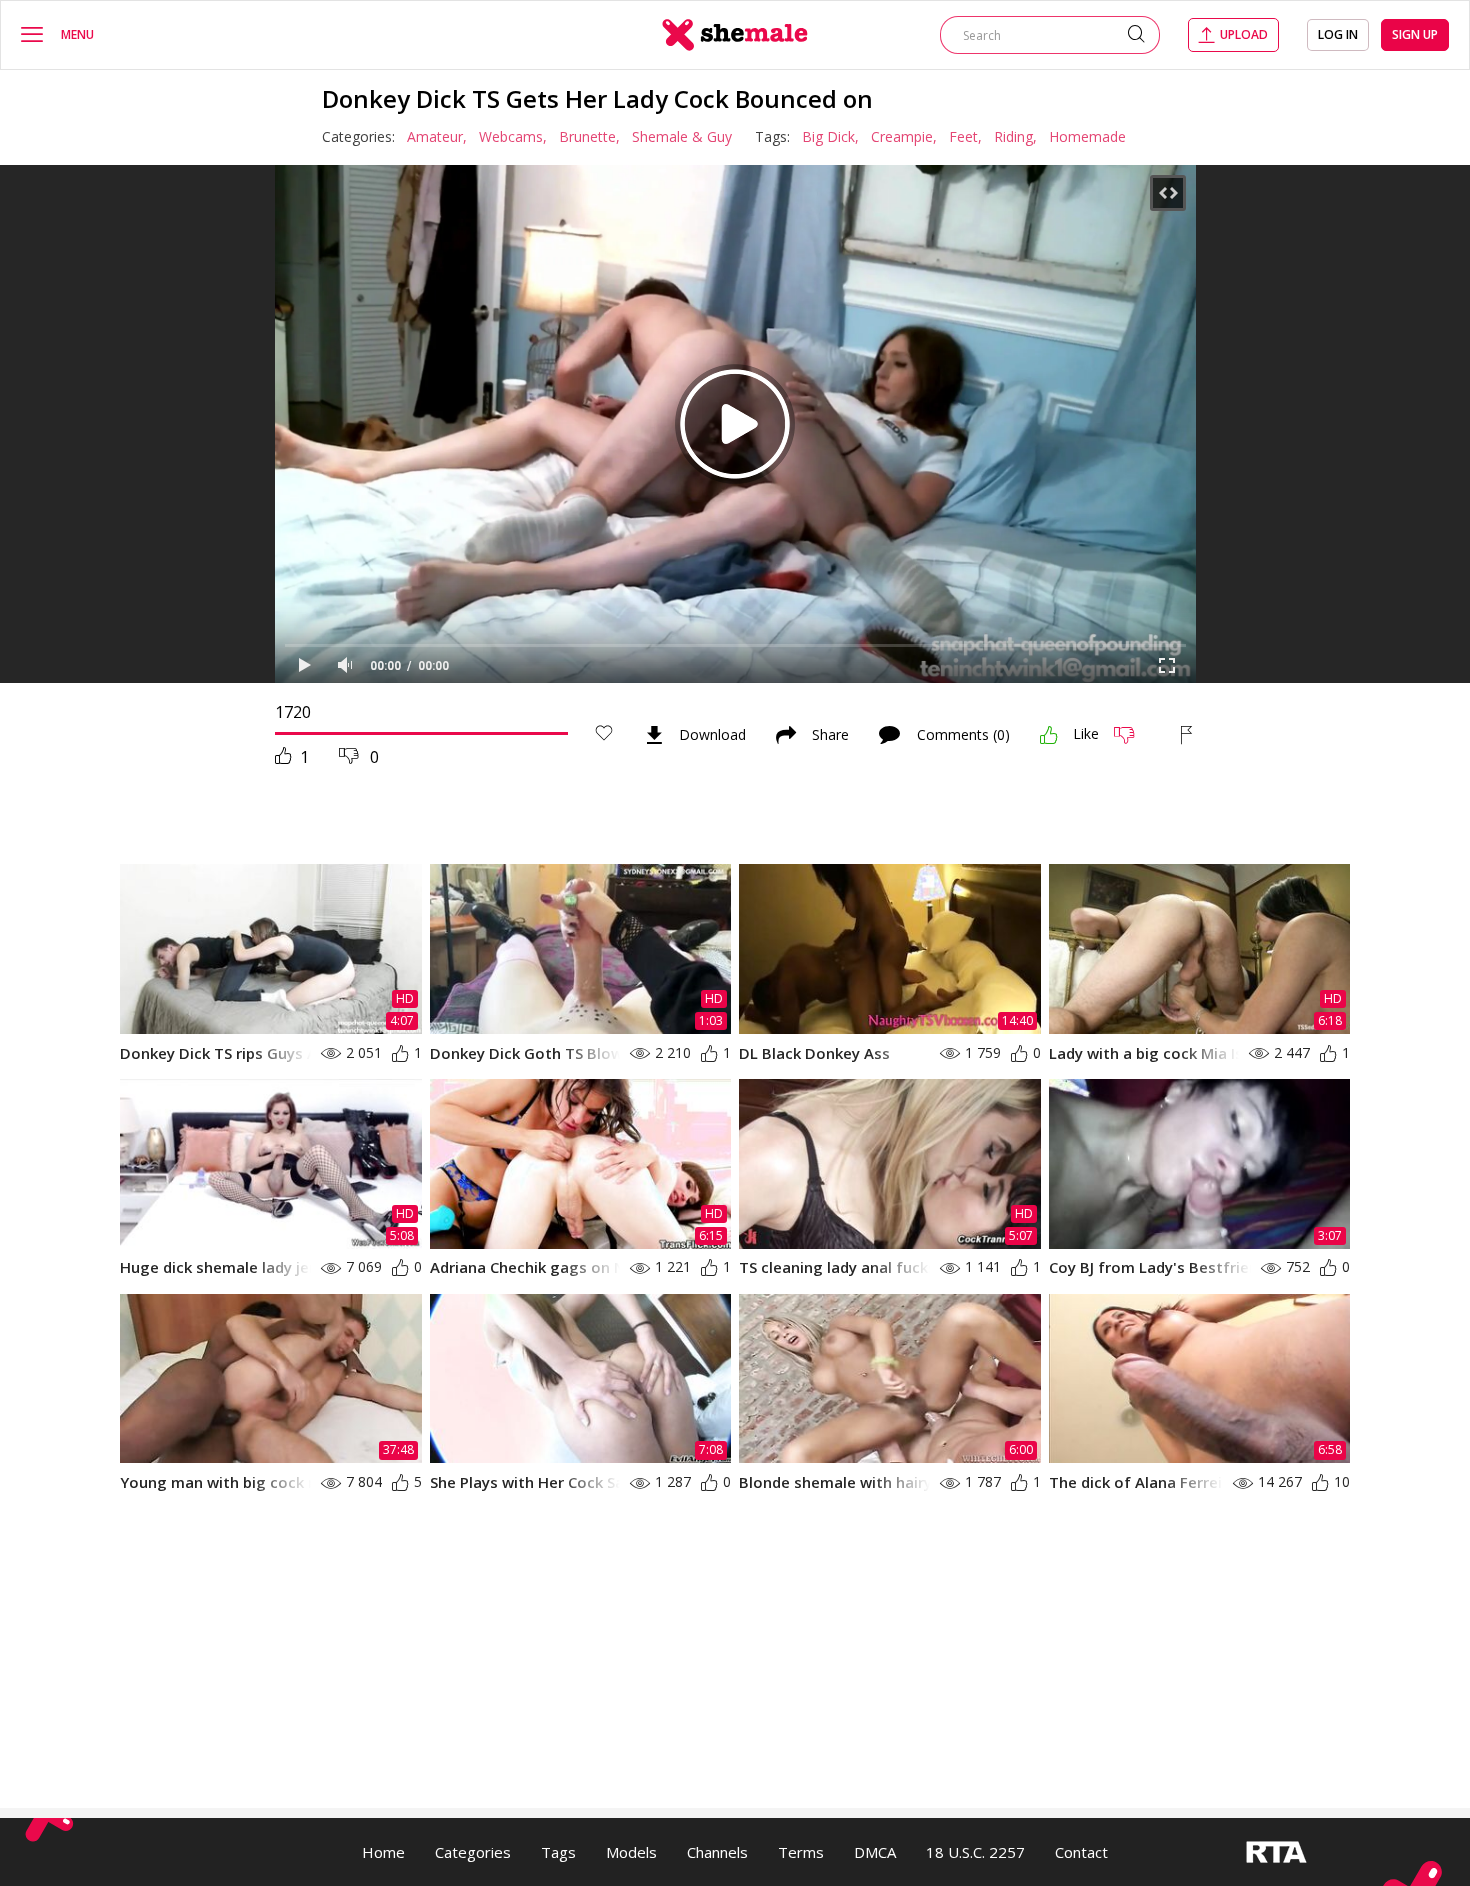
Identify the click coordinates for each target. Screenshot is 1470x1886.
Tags (558, 1852)
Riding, (1015, 136)
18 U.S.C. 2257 (975, 1852)
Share (830, 735)
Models (631, 1852)
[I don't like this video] (1132, 735)
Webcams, (513, 136)
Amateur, (437, 136)
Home (383, 1852)
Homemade (1087, 136)
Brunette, (589, 136)
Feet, (965, 136)
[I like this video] (1049, 735)
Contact (1081, 1852)
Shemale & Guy (682, 136)
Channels (717, 1852)
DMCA (875, 1852)
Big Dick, (830, 136)
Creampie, (904, 136)
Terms (801, 1852)
